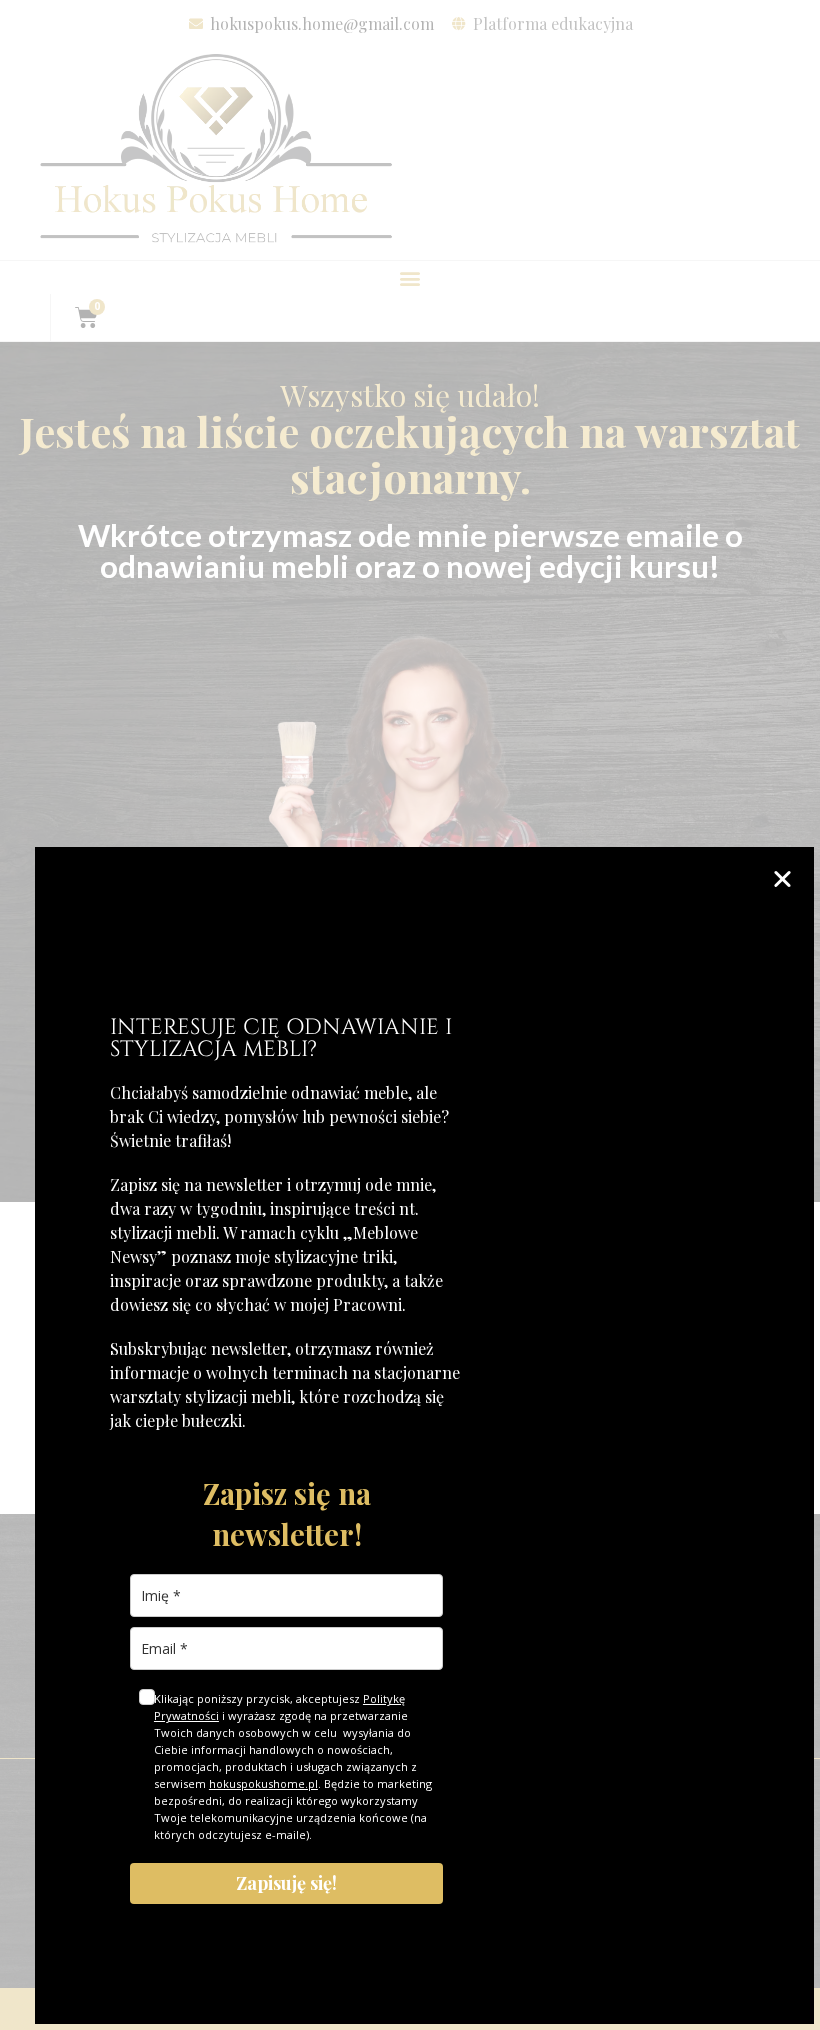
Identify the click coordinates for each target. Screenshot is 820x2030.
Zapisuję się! (286, 1883)
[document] (410, 1015)
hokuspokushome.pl (263, 1783)
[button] (782, 878)
